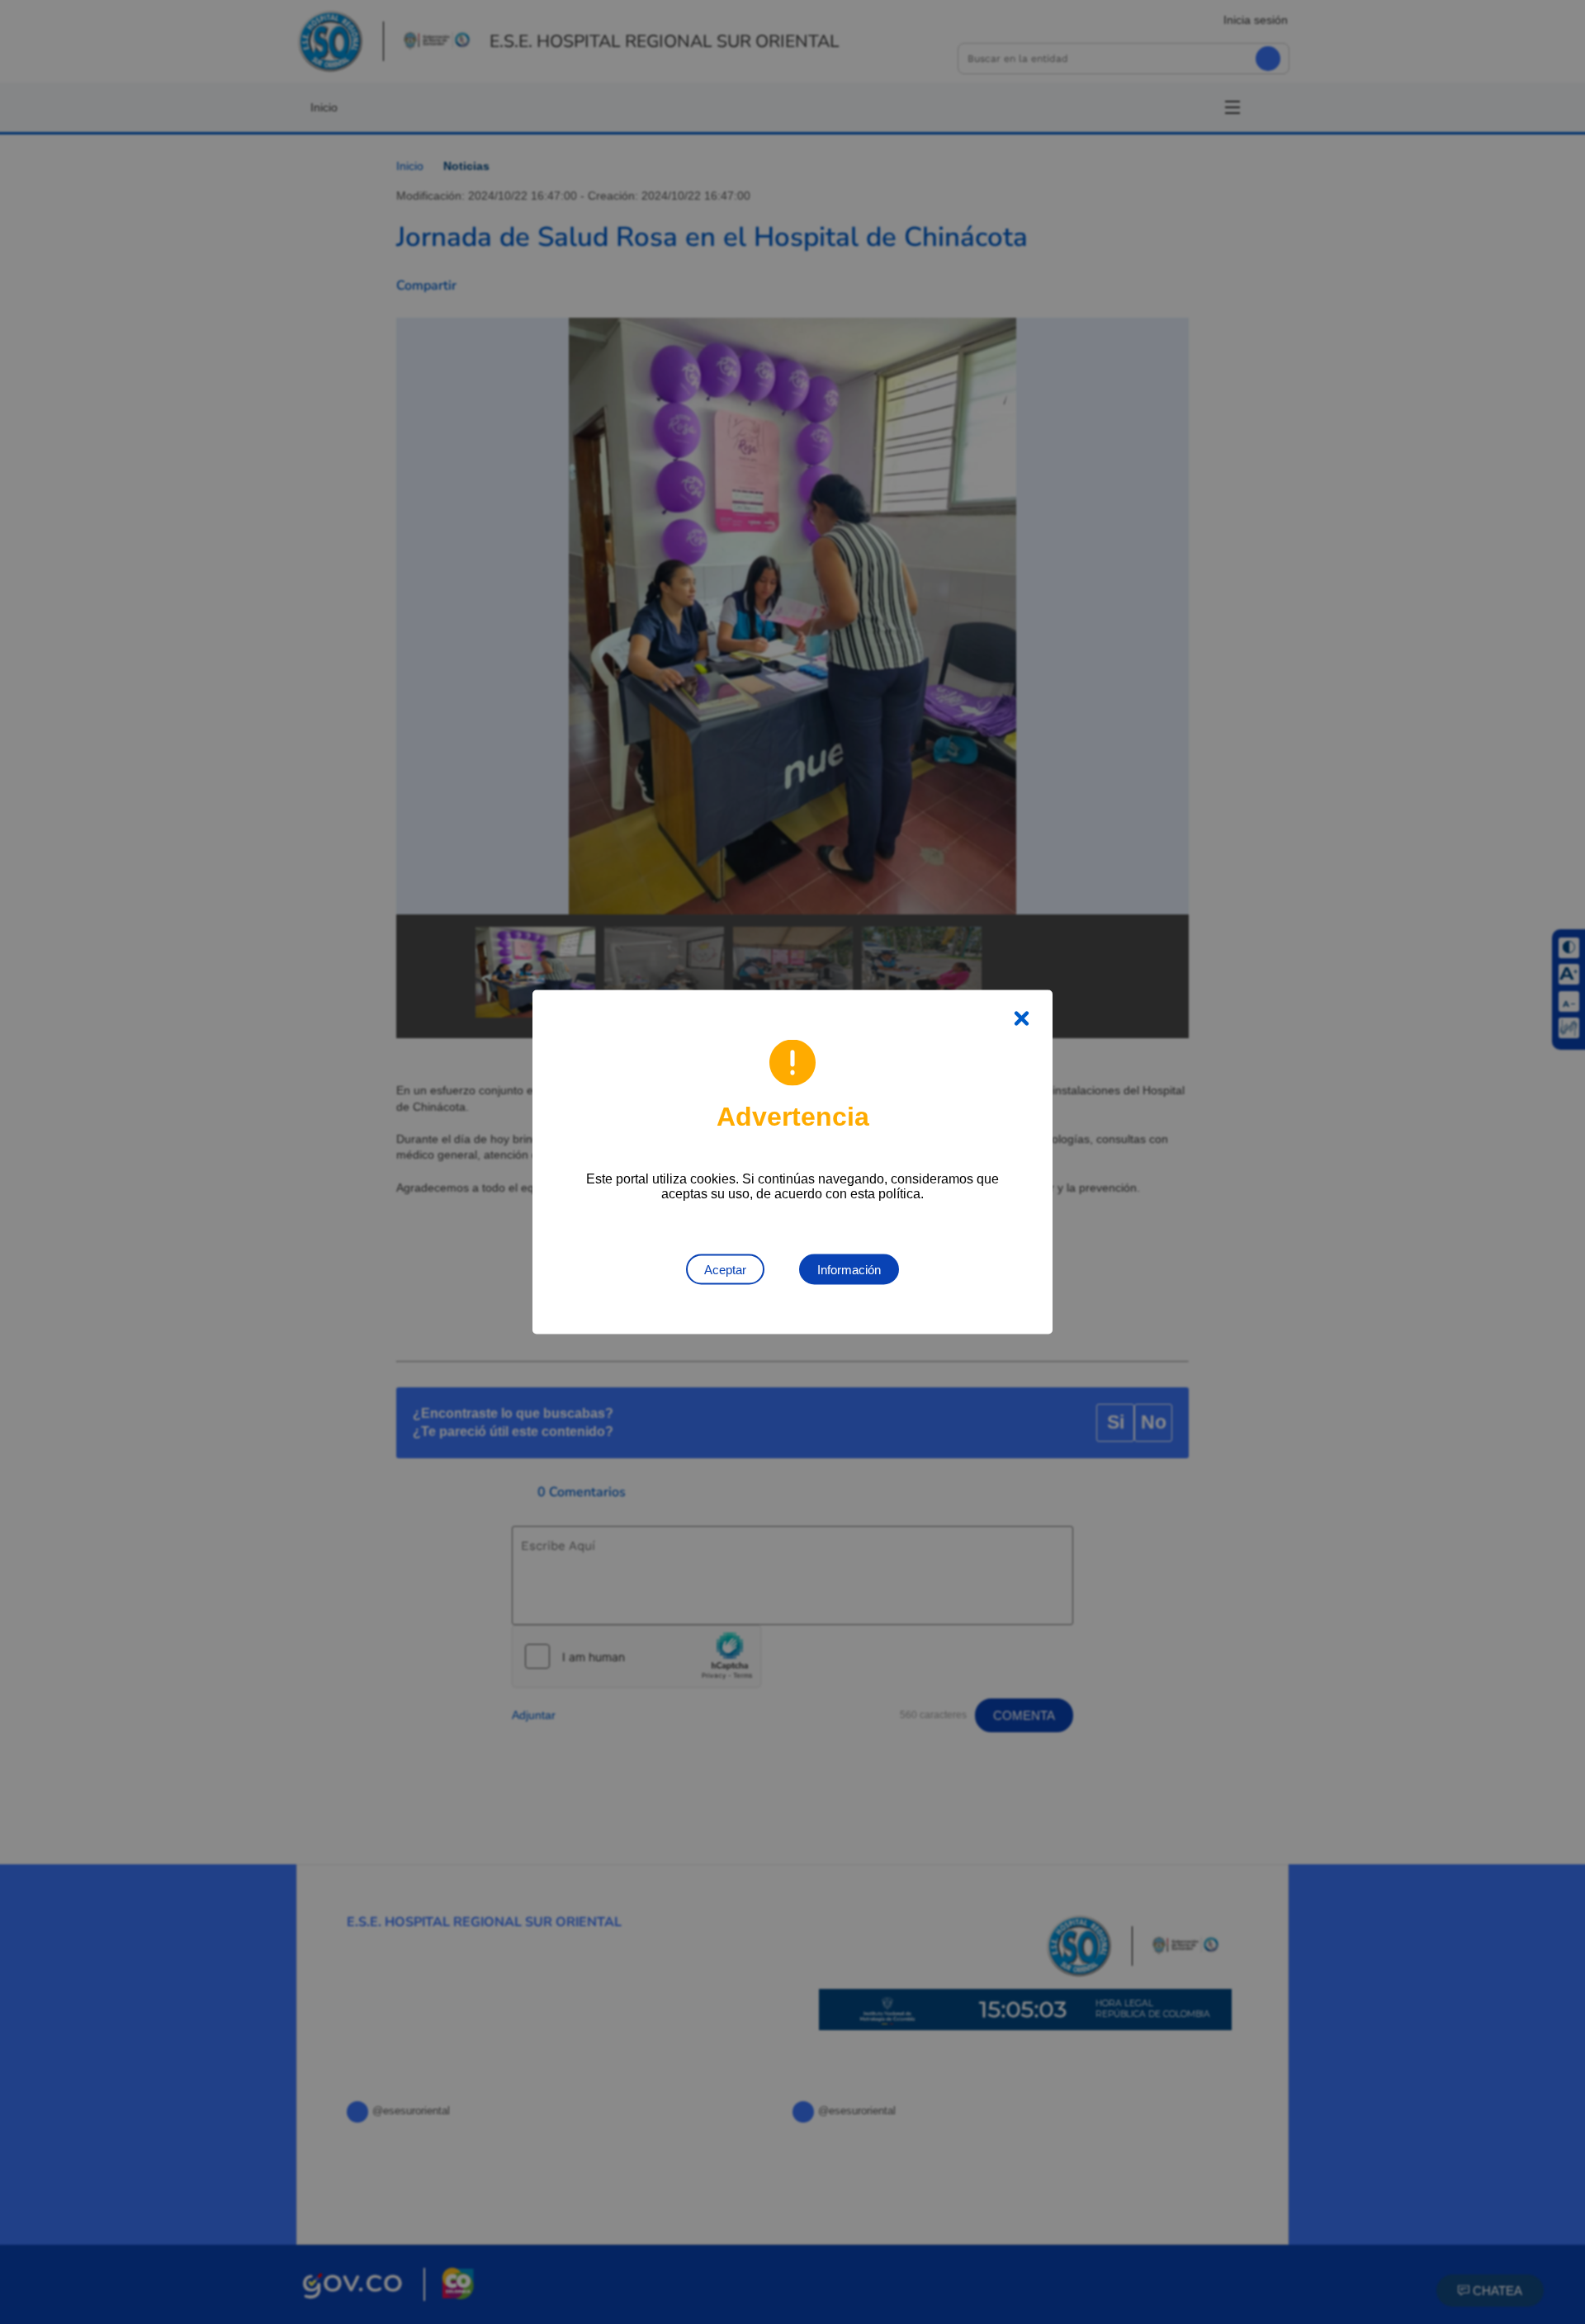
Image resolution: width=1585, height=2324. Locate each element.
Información (849, 1270)
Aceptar (725, 1270)
